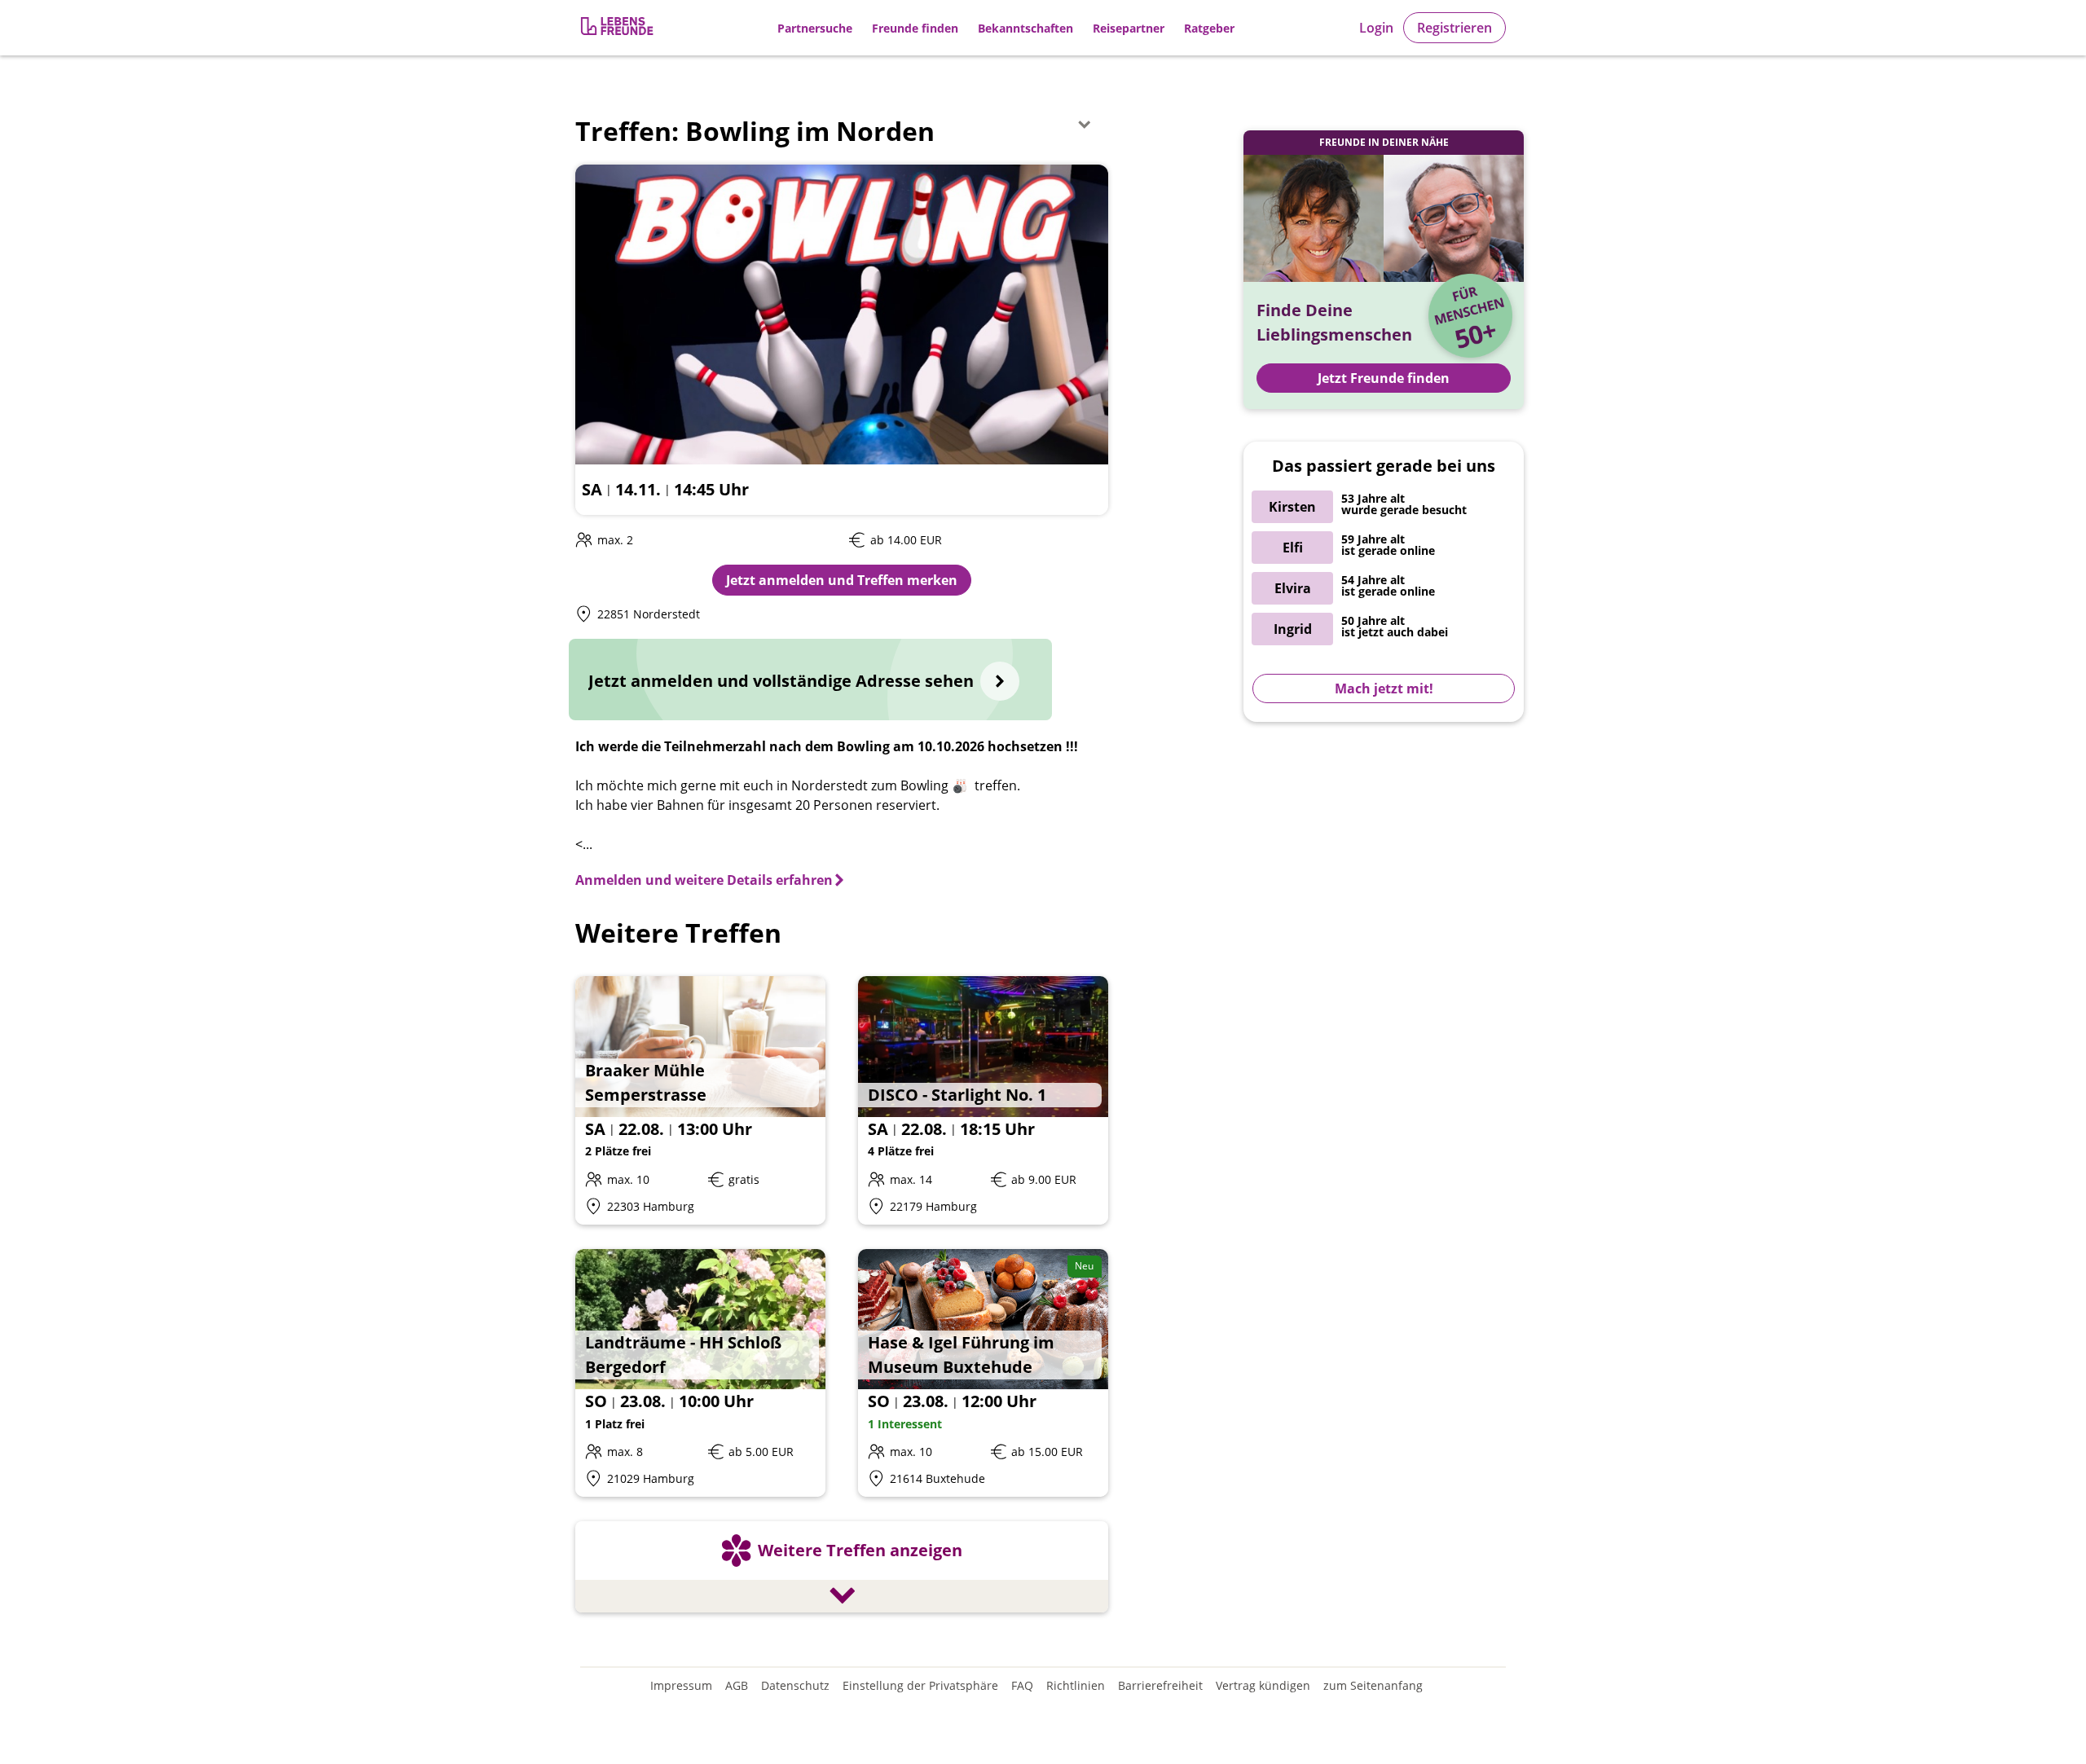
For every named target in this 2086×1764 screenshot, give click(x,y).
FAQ (1022, 1685)
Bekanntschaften (1025, 28)
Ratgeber (1209, 28)
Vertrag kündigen (1263, 1685)
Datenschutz (795, 1685)
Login (1376, 28)
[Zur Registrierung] (618, 28)
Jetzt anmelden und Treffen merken (842, 580)
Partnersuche (815, 28)
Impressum (681, 1685)
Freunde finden (915, 28)
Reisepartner (1129, 28)
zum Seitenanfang (1373, 1685)
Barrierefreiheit (1160, 1685)
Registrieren (1454, 28)
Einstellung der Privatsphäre (920, 1685)
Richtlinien (1076, 1685)
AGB (737, 1685)
